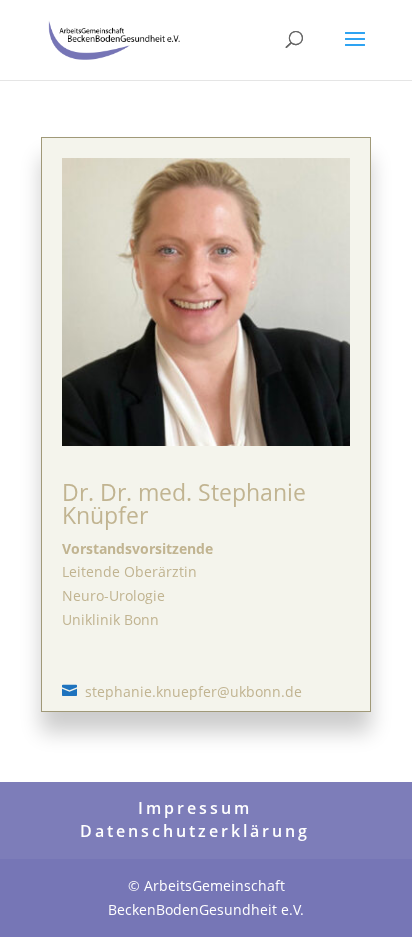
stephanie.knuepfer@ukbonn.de (193, 691)
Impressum (195, 808)
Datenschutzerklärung (195, 831)
